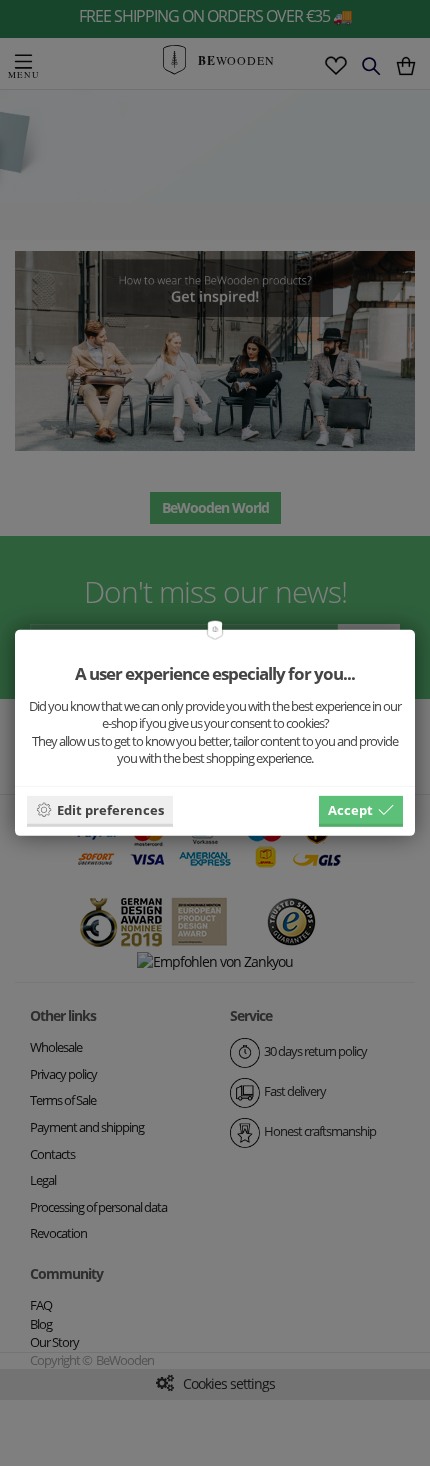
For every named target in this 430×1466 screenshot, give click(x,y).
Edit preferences (110, 809)
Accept (350, 809)
